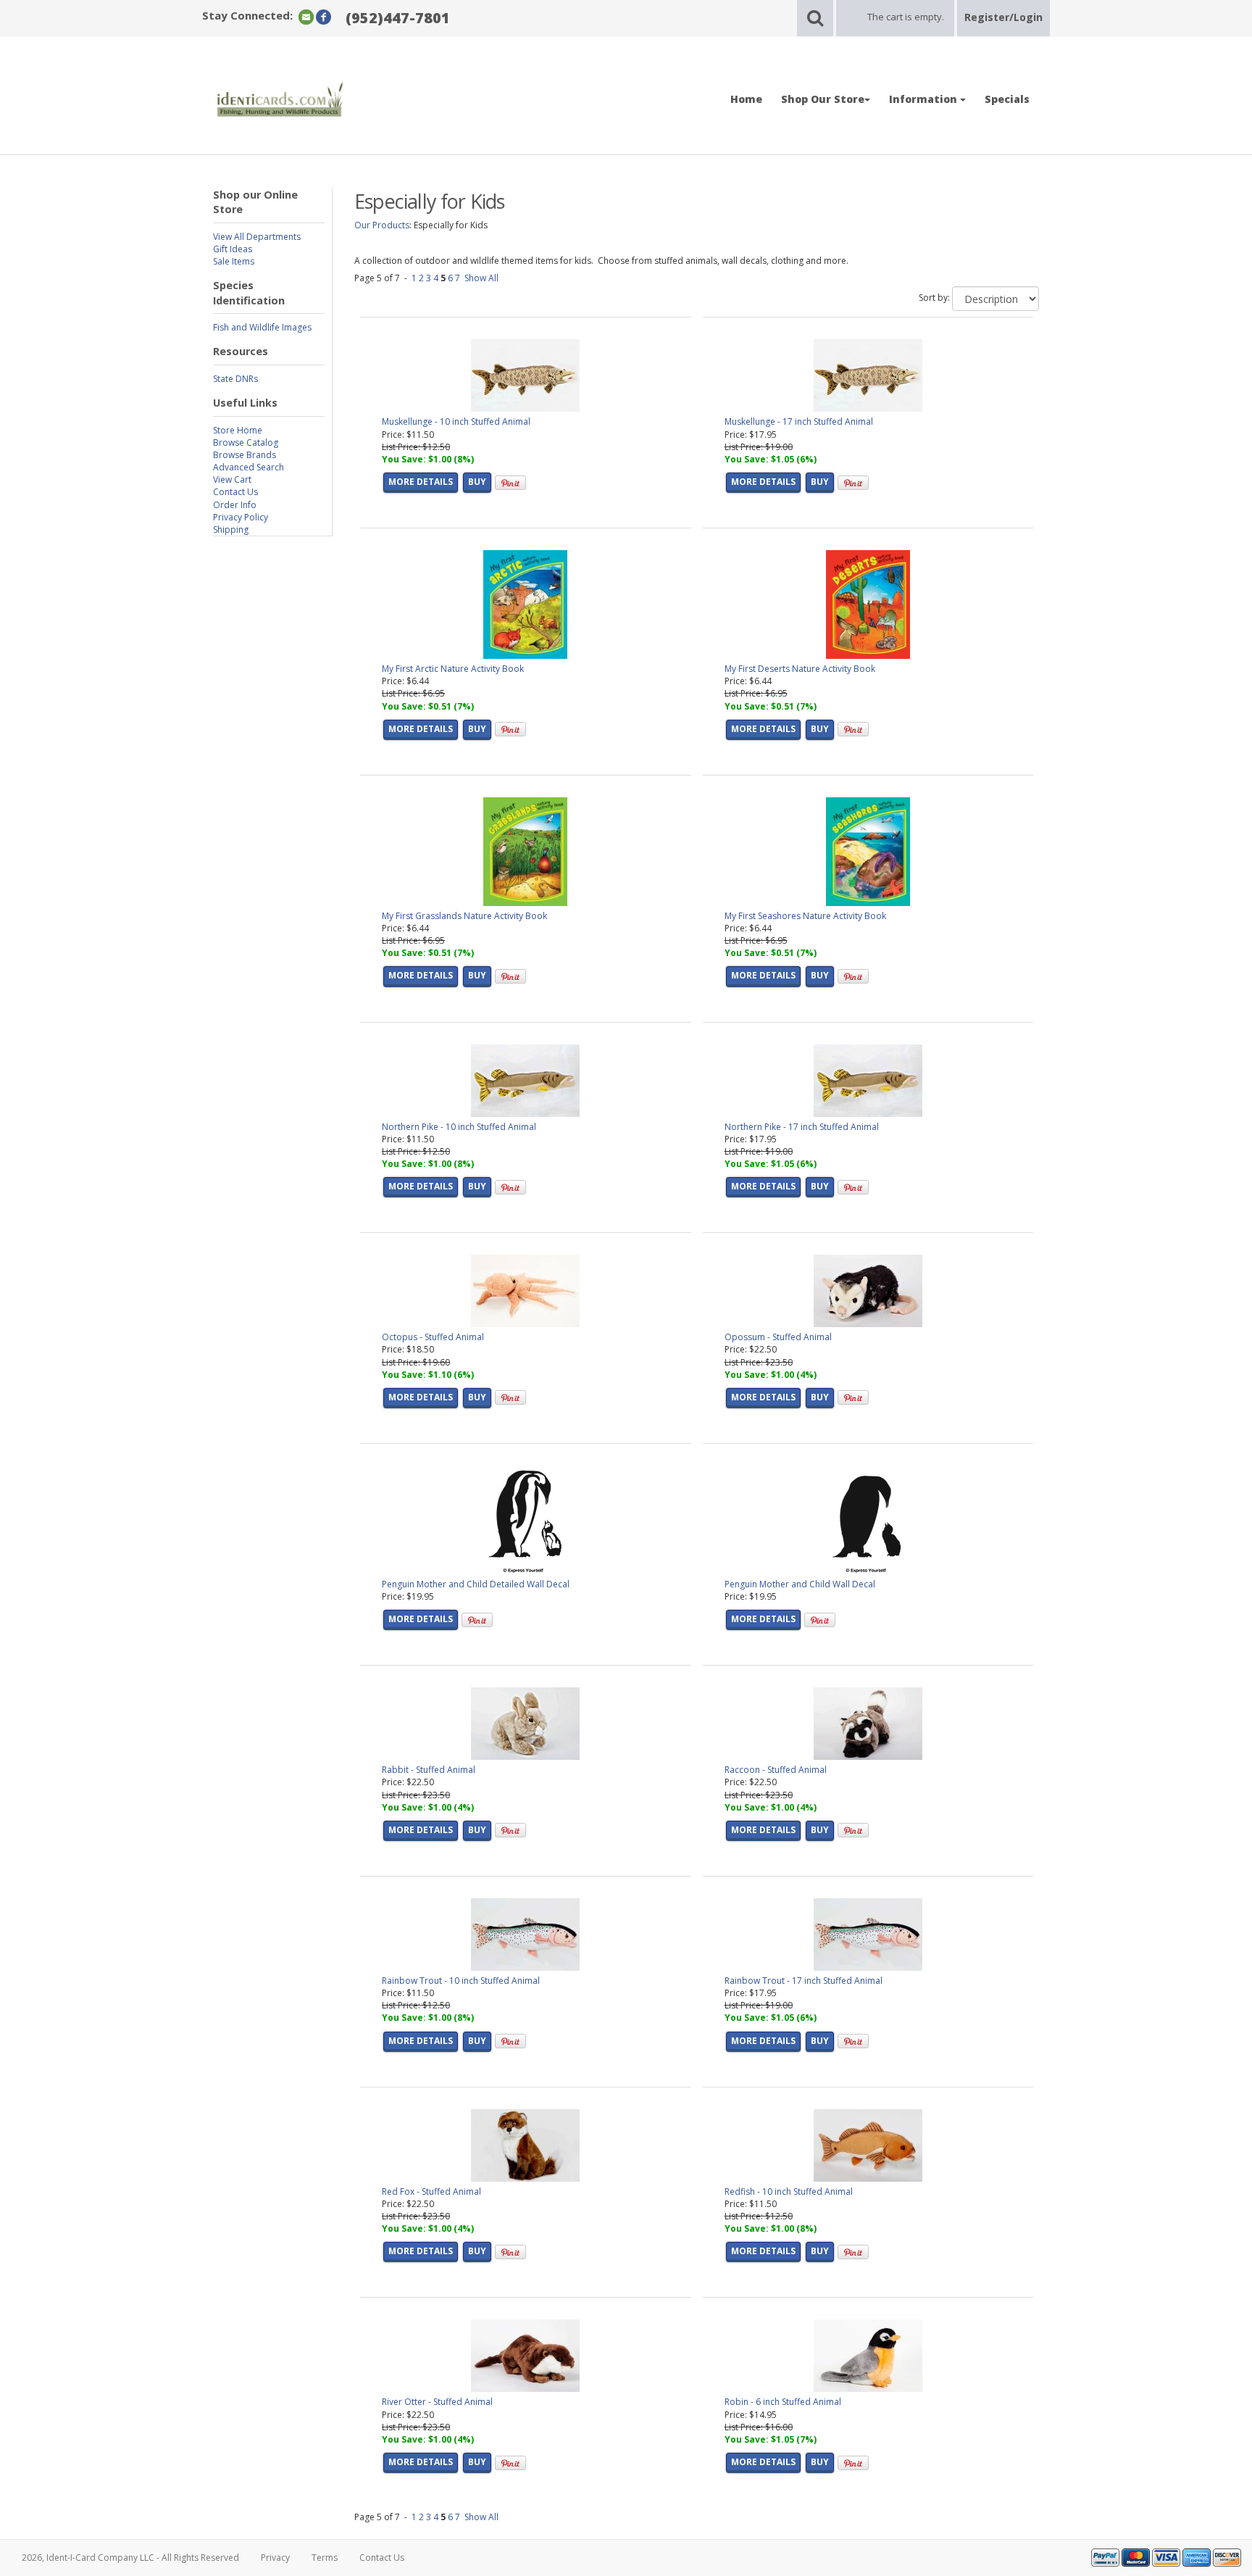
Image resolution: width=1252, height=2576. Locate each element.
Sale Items (234, 261)
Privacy (275, 2558)
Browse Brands (245, 455)
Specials (1007, 99)
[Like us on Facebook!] (324, 16)
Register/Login (1003, 17)
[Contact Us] (306, 16)
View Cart (232, 479)
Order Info (235, 505)
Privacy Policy (241, 517)
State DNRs (235, 379)
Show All (481, 278)
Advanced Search (249, 467)
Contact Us (235, 492)
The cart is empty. (906, 17)
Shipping (231, 529)
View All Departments (257, 237)
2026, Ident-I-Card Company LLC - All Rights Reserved (130, 2558)
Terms (325, 2558)
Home (746, 99)
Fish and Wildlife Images (262, 327)
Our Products (382, 225)
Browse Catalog (246, 443)
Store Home (238, 430)
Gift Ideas (233, 249)
